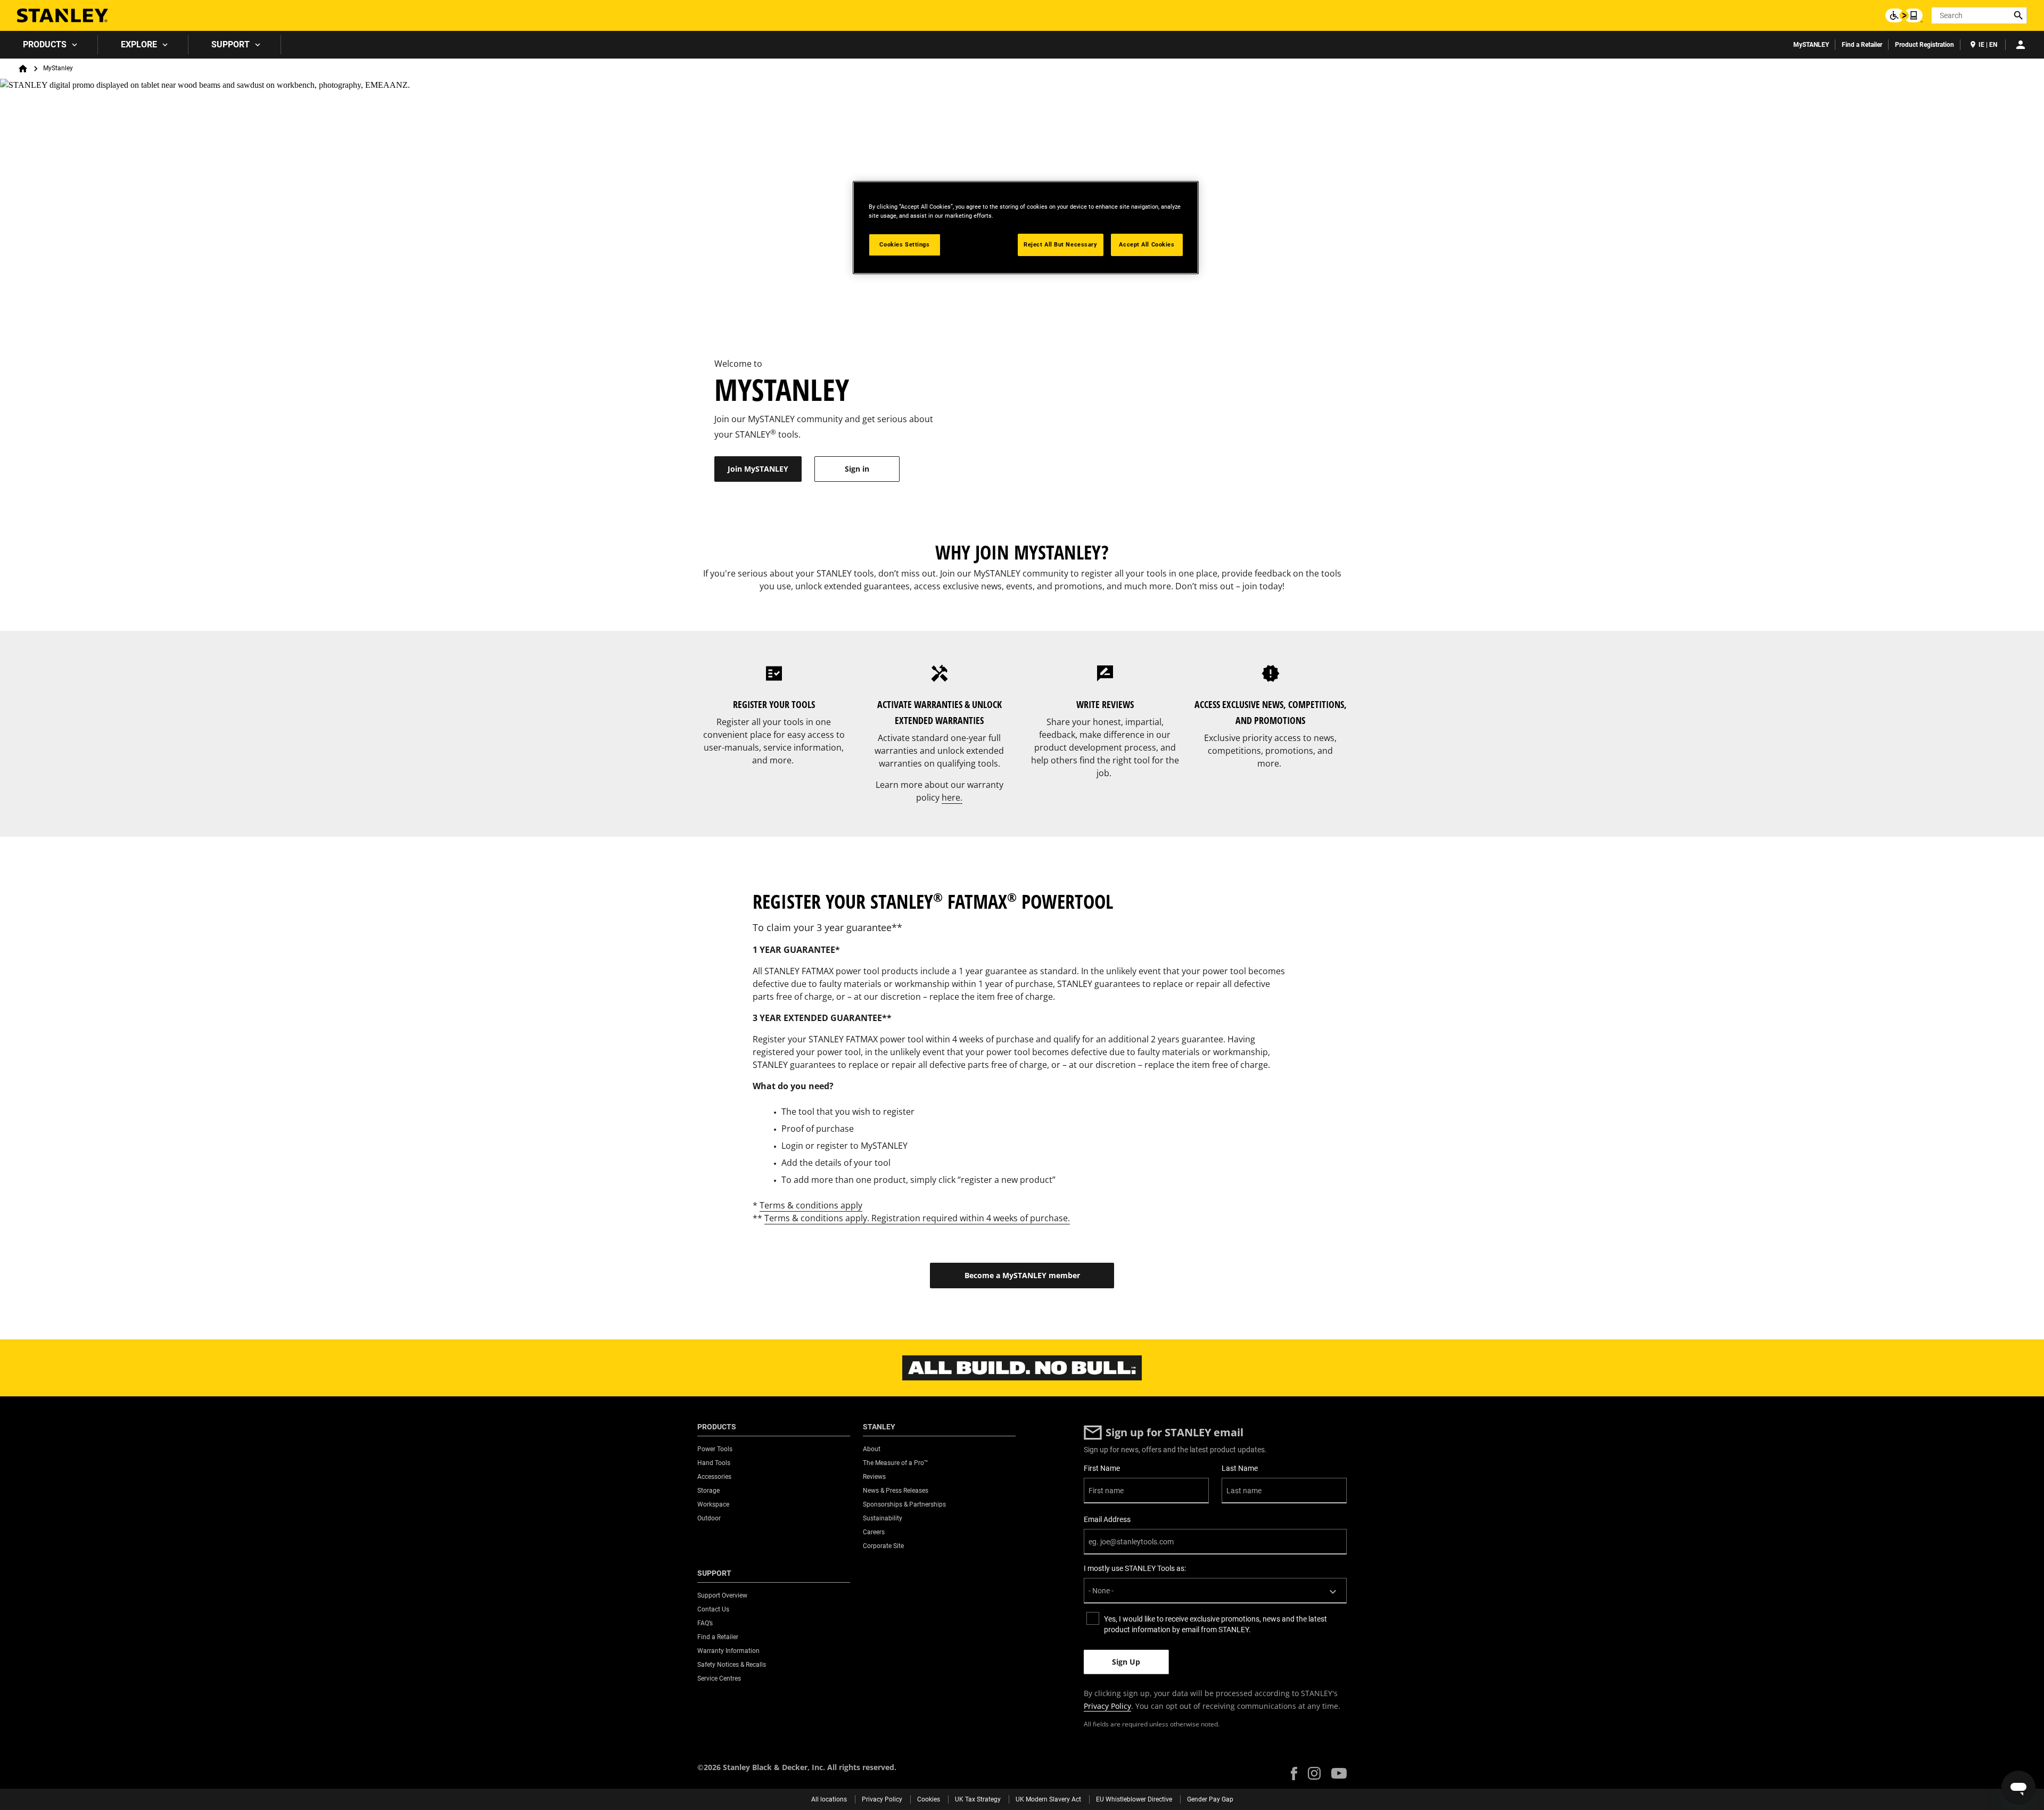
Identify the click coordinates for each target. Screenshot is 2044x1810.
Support (230, 44)
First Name (1102, 1468)
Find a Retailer (1862, 45)
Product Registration (1925, 45)
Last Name (1240, 1468)
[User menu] (2021, 45)
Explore (139, 44)
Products (45, 44)
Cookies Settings (904, 244)
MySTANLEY (1811, 45)
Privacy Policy (1107, 1706)
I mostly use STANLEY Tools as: (1135, 1568)
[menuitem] (49, 45)
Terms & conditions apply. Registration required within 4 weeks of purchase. (917, 1218)
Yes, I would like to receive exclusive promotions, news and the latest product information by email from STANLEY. (1215, 1624)
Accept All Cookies (1147, 244)
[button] (1294, 1774)
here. (952, 797)
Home (23, 69)
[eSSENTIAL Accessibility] (1904, 15)
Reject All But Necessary (1061, 244)
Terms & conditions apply (811, 1205)
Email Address (1107, 1519)
